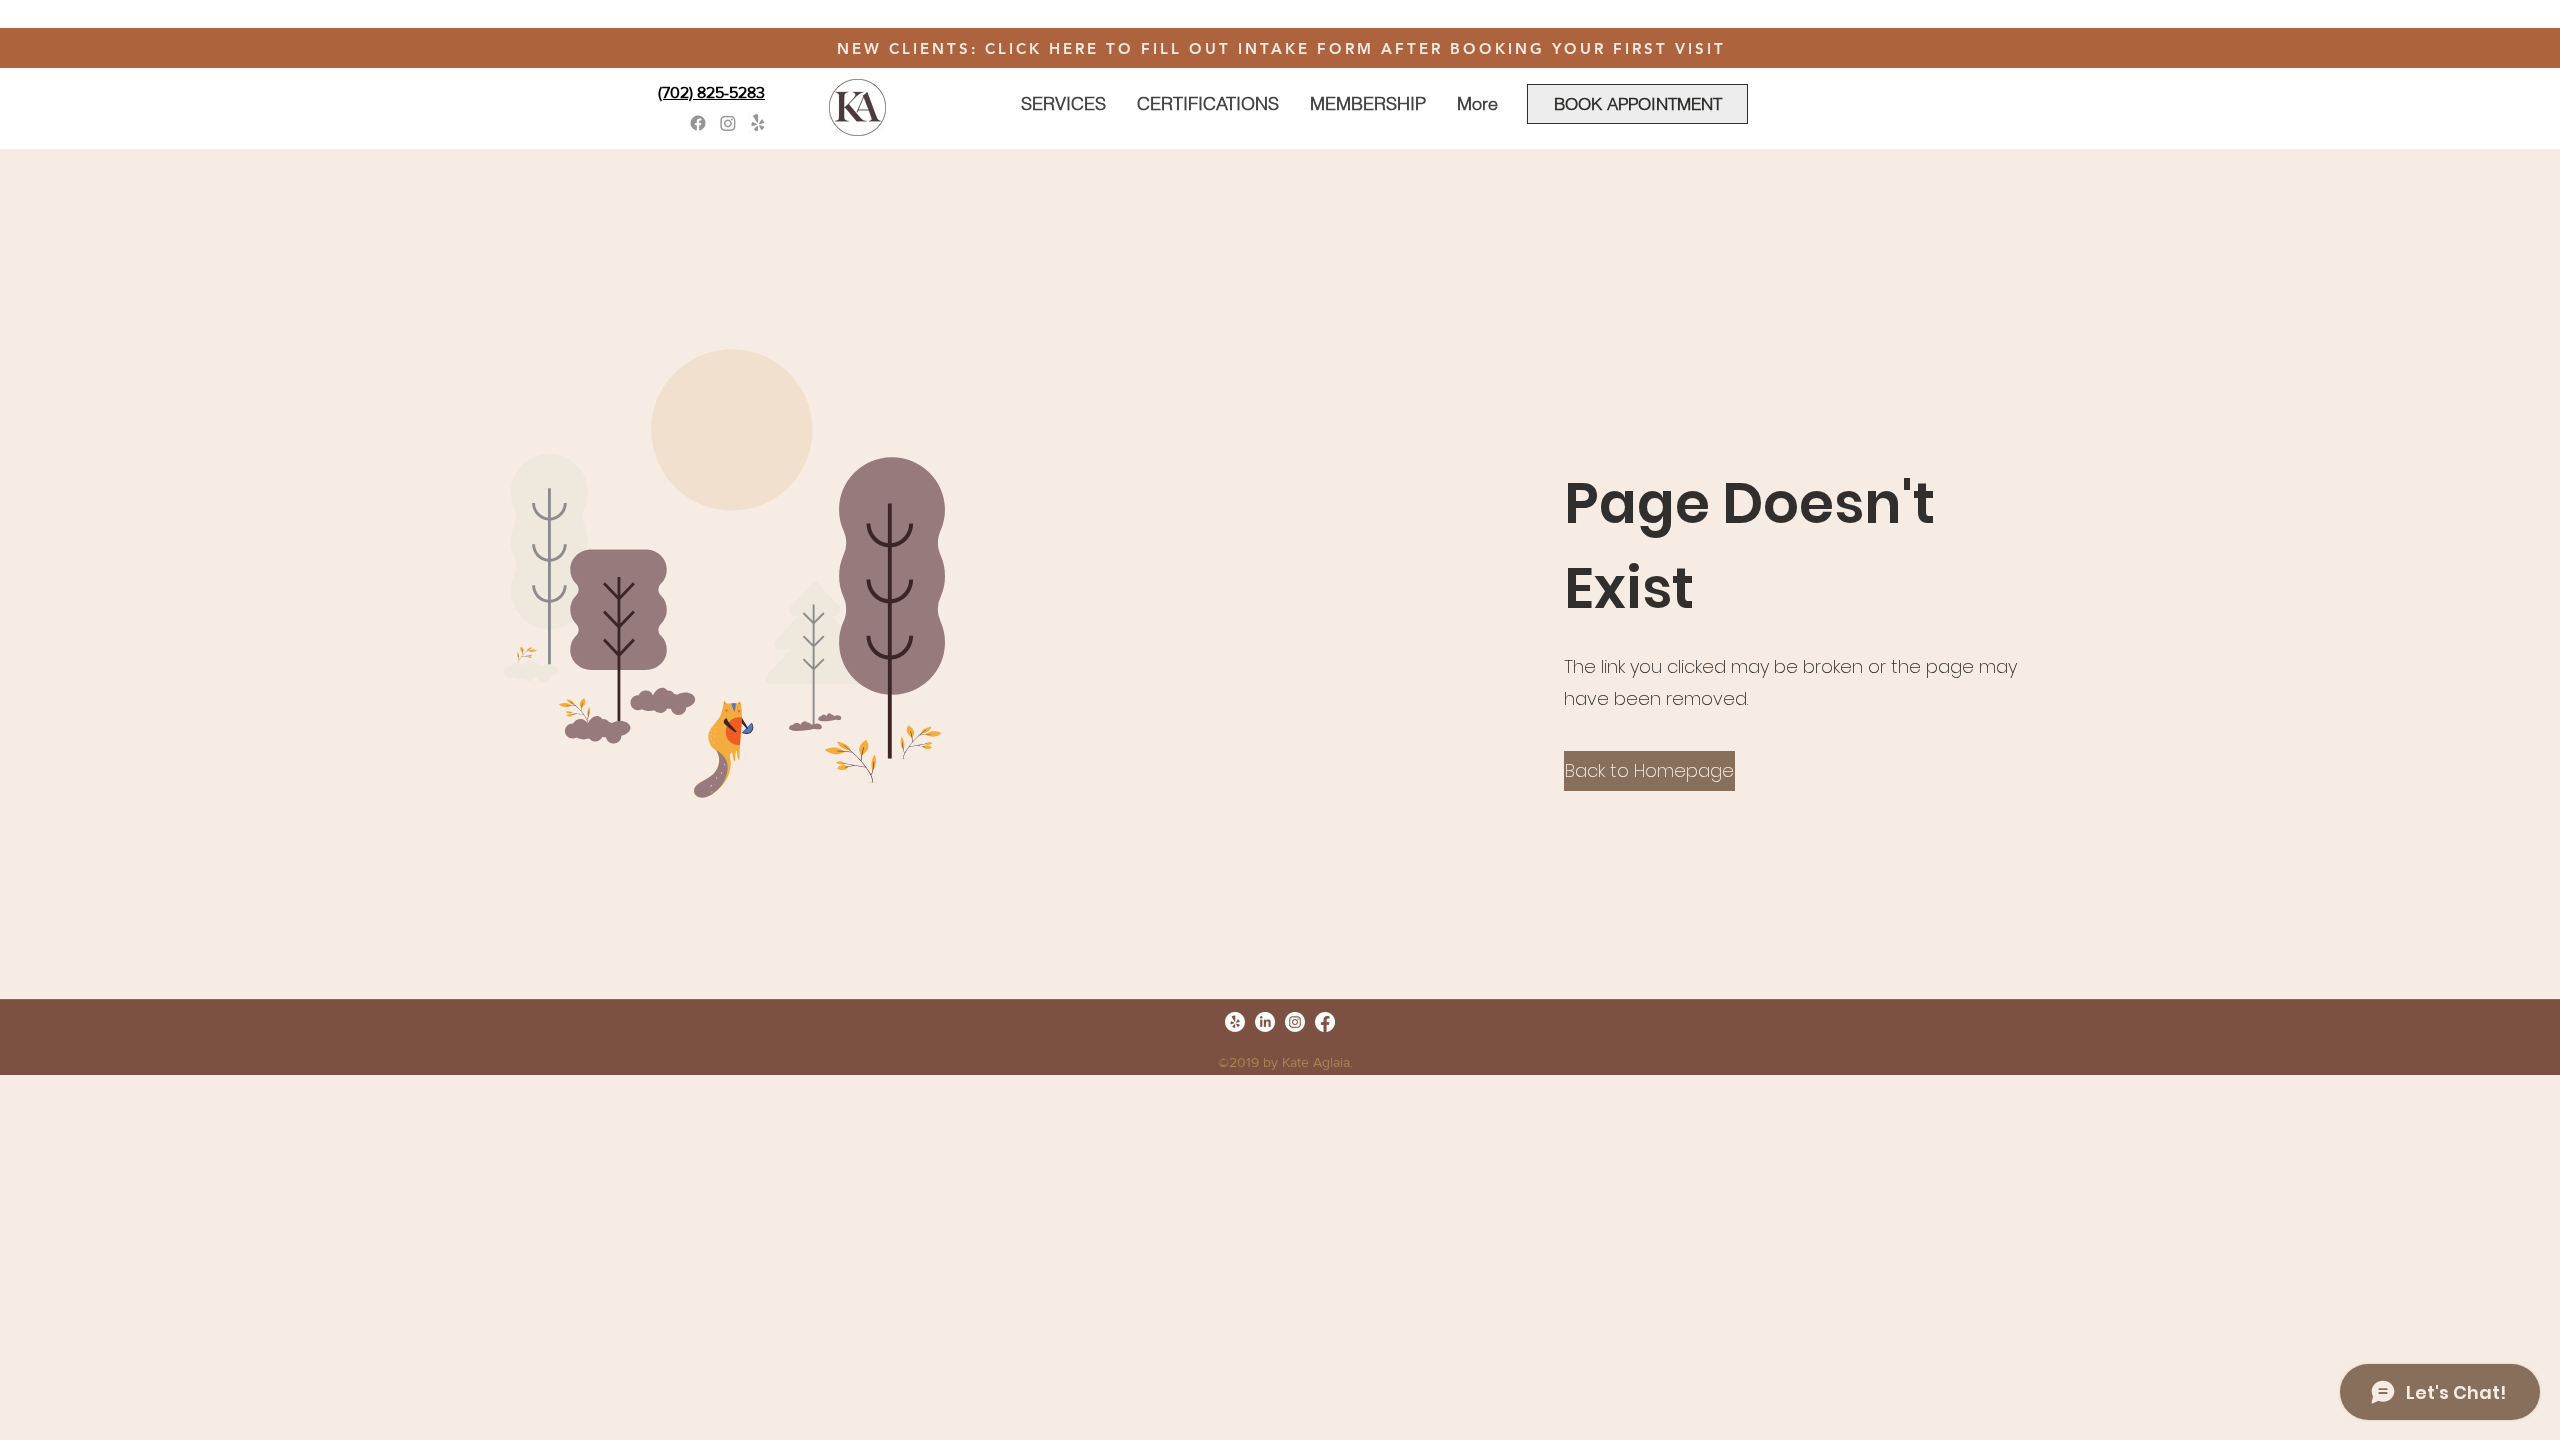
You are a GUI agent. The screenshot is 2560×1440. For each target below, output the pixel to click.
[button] (1649, 771)
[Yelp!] (758, 123)
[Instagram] (728, 123)
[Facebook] (698, 123)
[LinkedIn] (1265, 1022)
